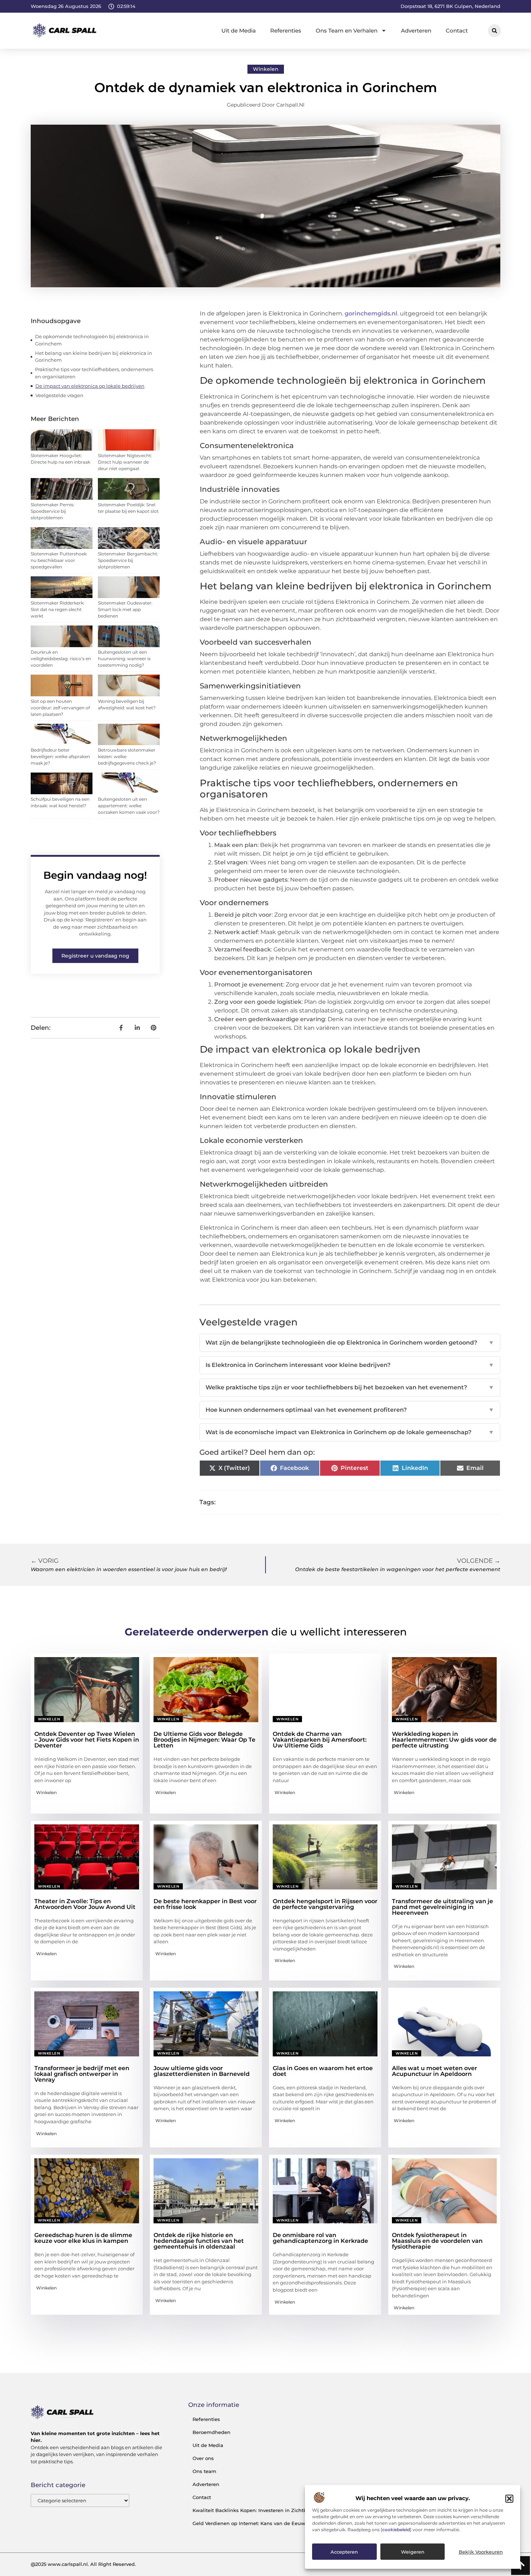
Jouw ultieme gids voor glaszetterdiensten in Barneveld (202, 2071)
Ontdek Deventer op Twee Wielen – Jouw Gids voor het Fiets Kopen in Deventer (87, 1740)
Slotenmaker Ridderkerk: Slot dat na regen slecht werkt (58, 609)
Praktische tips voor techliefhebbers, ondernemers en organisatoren (94, 373)
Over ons (203, 2458)
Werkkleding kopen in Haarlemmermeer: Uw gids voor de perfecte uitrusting (444, 1740)
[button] (509, 2499)
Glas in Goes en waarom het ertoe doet (323, 2071)
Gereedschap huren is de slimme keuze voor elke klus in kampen (83, 2238)
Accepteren (344, 2552)
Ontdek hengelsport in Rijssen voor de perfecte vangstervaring (325, 1904)
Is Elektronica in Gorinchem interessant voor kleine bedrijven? (350, 1365)
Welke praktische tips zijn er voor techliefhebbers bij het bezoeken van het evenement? (350, 1387)
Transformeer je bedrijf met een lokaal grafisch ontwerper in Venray (82, 2074)
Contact (457, 31)
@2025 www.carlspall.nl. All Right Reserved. (83, 2564)
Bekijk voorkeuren (481, 2552)
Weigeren (413, 2552)
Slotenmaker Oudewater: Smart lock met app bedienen (125, 609)
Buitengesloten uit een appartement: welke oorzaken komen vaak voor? (129, 806)
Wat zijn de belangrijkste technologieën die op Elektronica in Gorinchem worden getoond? (350, 1343)
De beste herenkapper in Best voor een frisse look (205, 1904)
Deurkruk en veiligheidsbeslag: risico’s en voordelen (61, 659)
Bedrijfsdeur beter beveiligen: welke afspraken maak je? (60, 756)
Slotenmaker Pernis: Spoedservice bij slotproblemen (53, 511)
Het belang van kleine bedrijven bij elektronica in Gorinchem (94, 357)
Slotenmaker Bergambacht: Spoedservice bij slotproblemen (128, 560)
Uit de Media (239, 31)
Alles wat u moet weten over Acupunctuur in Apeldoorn (435, 2071)
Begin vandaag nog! (95, 875)
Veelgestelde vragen (59, 395)
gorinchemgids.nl (371, 313)
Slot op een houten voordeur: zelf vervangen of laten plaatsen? (60, 708)
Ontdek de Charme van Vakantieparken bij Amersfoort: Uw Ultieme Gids (320, 1740)
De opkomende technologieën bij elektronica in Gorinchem (92, 340)
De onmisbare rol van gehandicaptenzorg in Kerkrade (320, 2238)
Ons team (204, 2471)
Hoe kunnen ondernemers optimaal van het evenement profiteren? (350, 1410)
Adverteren (416, 31)
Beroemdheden (211, 2432)
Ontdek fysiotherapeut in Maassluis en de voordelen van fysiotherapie (437, 2241)
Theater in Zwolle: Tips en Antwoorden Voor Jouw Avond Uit (85, 1904)
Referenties (286, 31)
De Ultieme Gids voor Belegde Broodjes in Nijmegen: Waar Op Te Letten (204, 1740)
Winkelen (266, 69)
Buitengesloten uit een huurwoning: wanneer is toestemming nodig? (124, 659)
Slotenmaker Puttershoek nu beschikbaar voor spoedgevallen (59, 560)
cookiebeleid (396, 2530)
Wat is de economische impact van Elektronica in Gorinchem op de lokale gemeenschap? (350, 1432)
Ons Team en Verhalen (347, 31)
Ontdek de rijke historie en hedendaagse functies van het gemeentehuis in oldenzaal (199, 2241)
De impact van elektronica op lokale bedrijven (90, 386)
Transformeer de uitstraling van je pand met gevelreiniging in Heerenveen (442, 1907)
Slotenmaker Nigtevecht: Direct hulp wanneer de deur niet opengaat (125, 462)
